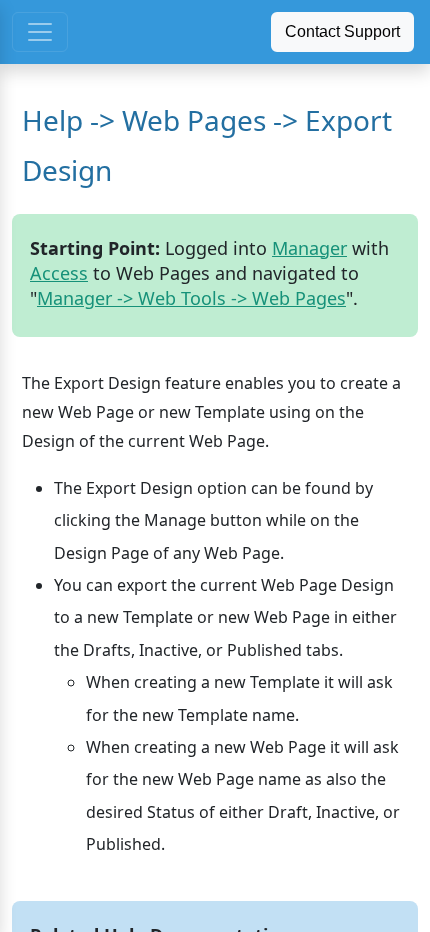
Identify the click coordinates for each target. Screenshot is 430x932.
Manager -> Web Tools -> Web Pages (191, 298)
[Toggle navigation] (40, 32)
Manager (309, 248)
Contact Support (342, 31)
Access (59, 273)
